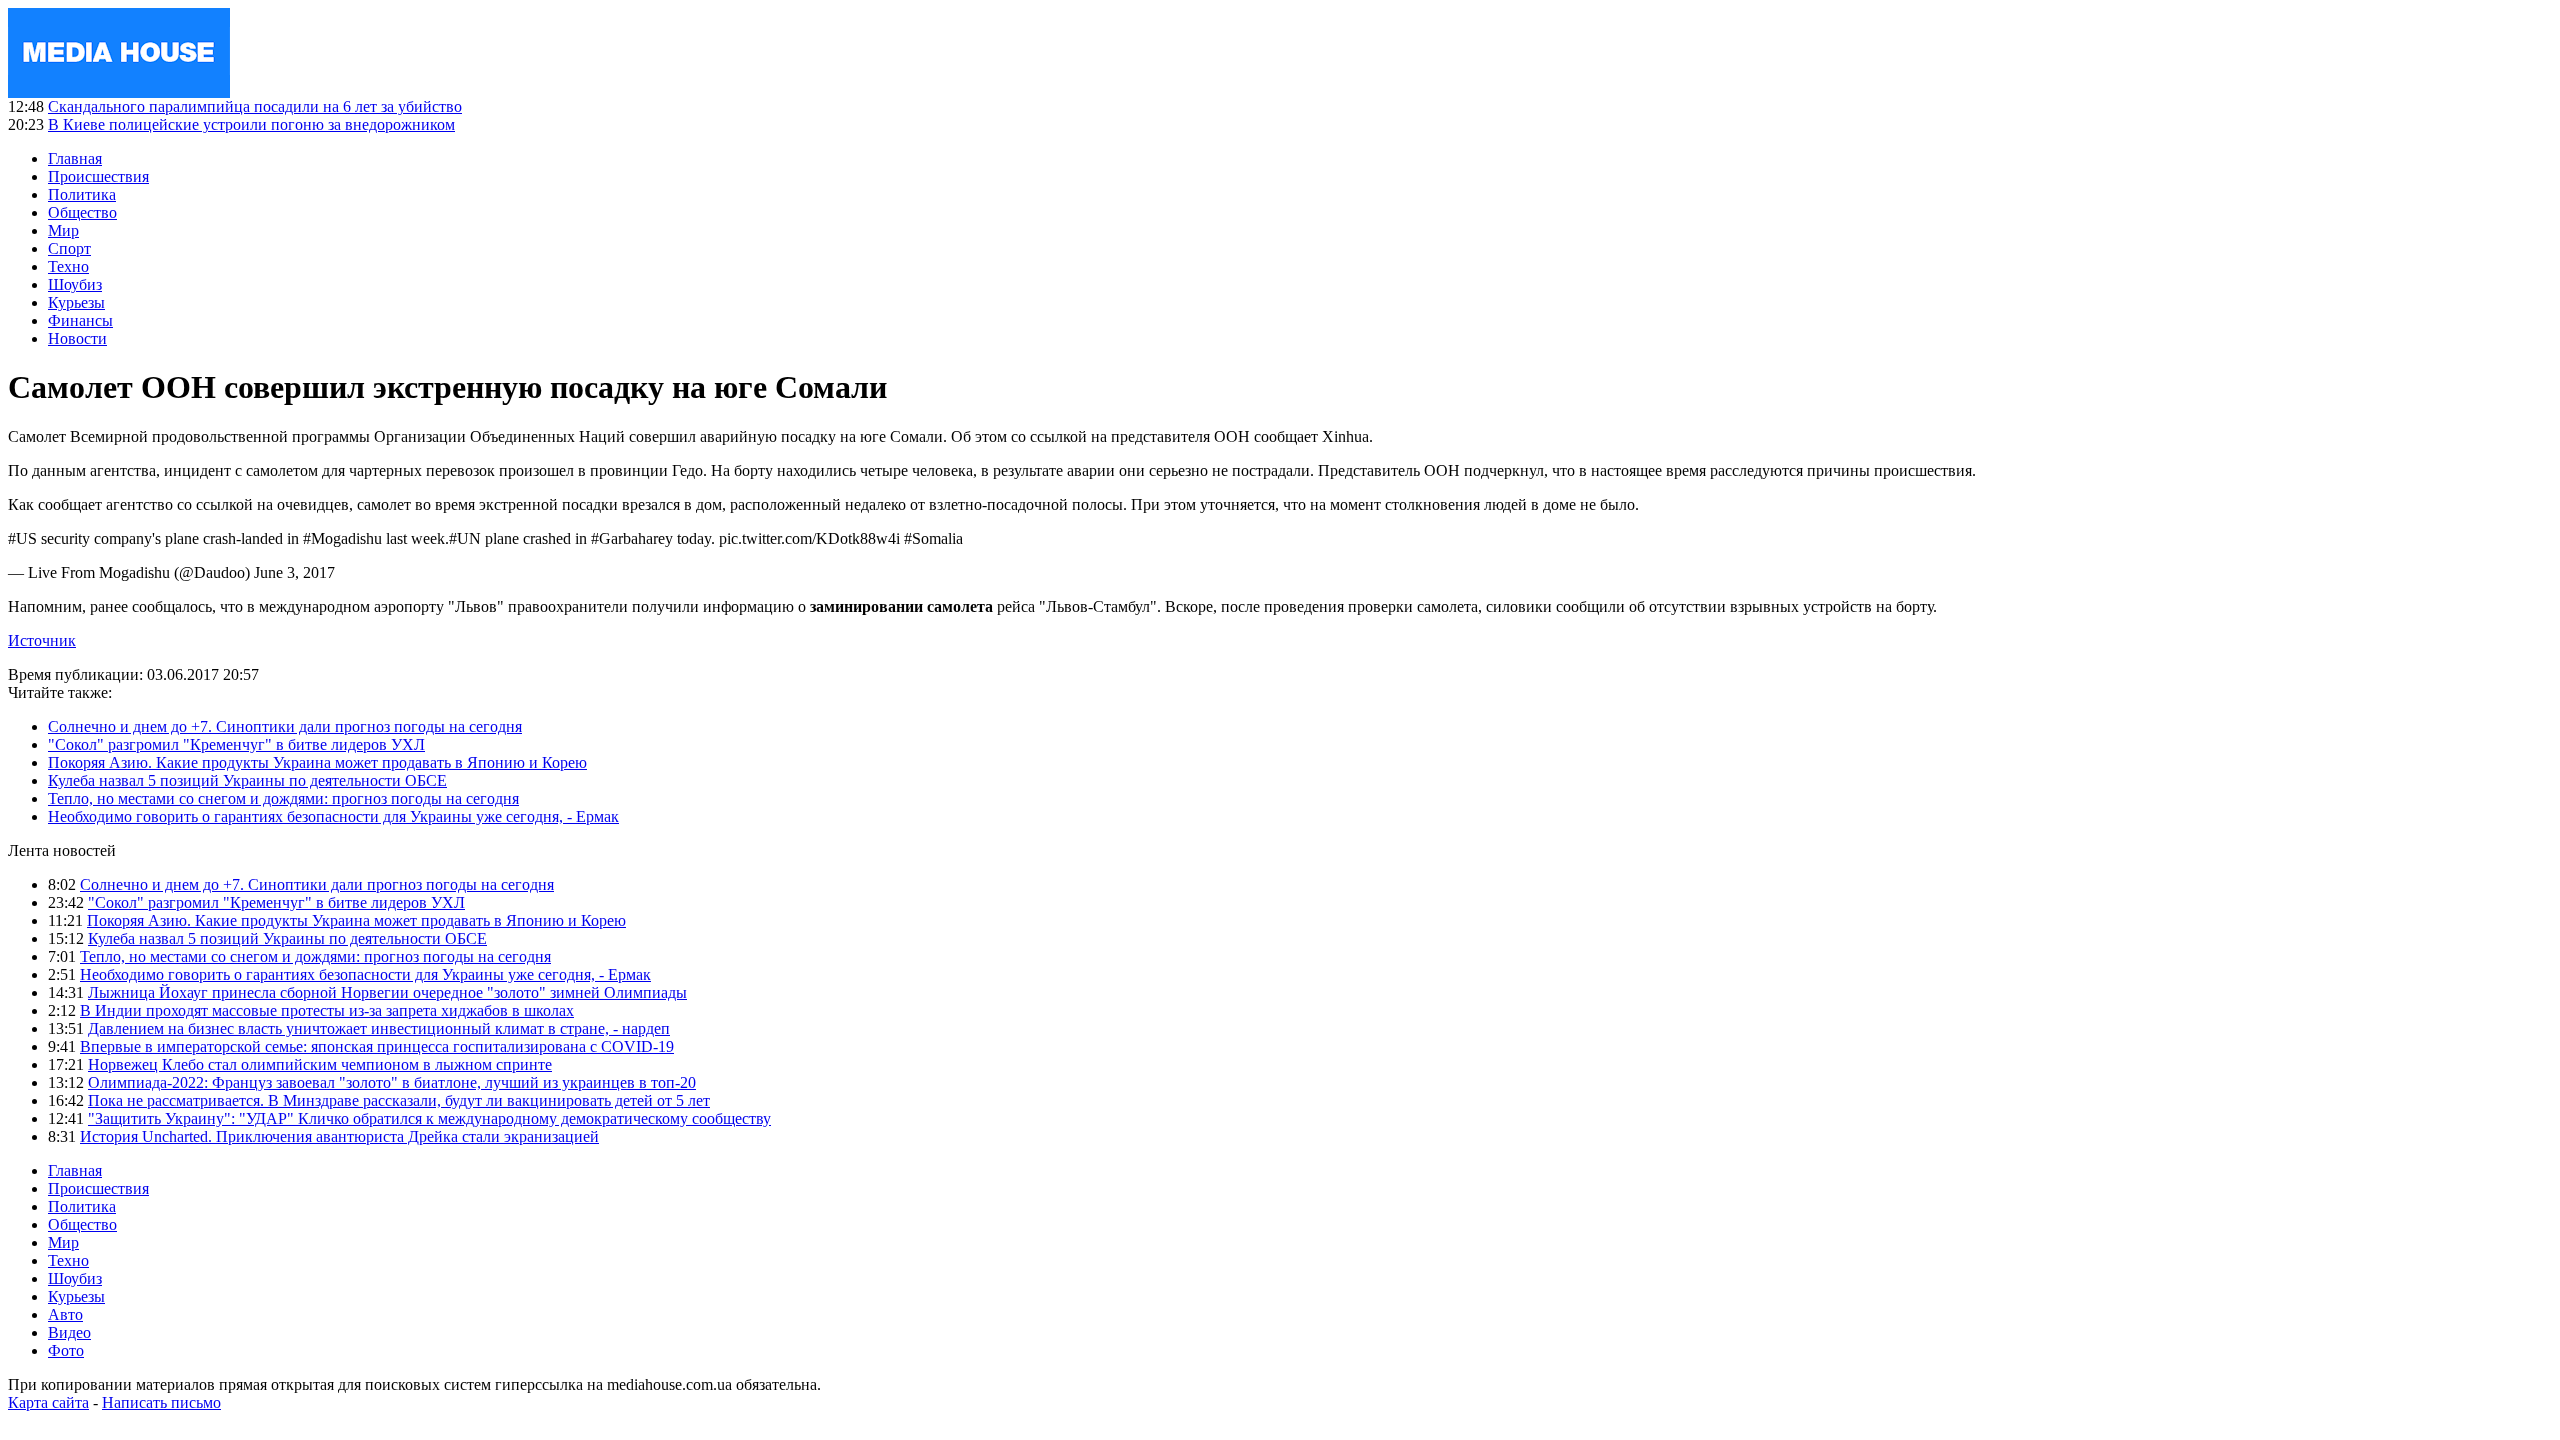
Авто (65, 1314)
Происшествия (98, 176)
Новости (77, 338)
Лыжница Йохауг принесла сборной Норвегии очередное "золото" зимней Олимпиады (387, 992)
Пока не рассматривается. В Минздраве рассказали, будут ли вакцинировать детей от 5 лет (399, 1100)
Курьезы (76, 302)
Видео (69, 1332)
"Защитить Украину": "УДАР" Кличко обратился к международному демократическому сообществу (429, 1118)
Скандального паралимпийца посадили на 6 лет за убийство (255, 106)
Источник (42, 640)
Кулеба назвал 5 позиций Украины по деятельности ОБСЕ (247, 780)
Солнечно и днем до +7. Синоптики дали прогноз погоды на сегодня (285, 726)
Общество (82, 212)
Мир (63, 230)
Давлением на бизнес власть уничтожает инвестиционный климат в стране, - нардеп (379, 1028)
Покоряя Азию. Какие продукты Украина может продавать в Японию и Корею (317, 762)
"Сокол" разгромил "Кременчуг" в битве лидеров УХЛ (236, 744)
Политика (82, 194)
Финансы (80, 320)
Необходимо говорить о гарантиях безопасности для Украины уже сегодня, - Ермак (333, 816)
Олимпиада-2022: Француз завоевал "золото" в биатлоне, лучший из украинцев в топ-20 (392, 1082)
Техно (68, 266)
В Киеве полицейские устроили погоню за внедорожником (251, 124)
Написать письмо (161, 1402)
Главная (75, 158)
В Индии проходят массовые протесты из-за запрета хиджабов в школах (327, 1010)
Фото (66, 1350)
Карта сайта (48, 1402)
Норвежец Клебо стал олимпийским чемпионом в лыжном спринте (320, 1064)
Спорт (69, 248)
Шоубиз (75, 284)
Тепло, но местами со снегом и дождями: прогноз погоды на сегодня (283, 798)
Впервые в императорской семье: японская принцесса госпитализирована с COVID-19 (377, 1046)
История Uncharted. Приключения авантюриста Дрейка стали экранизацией (339, 1136)
